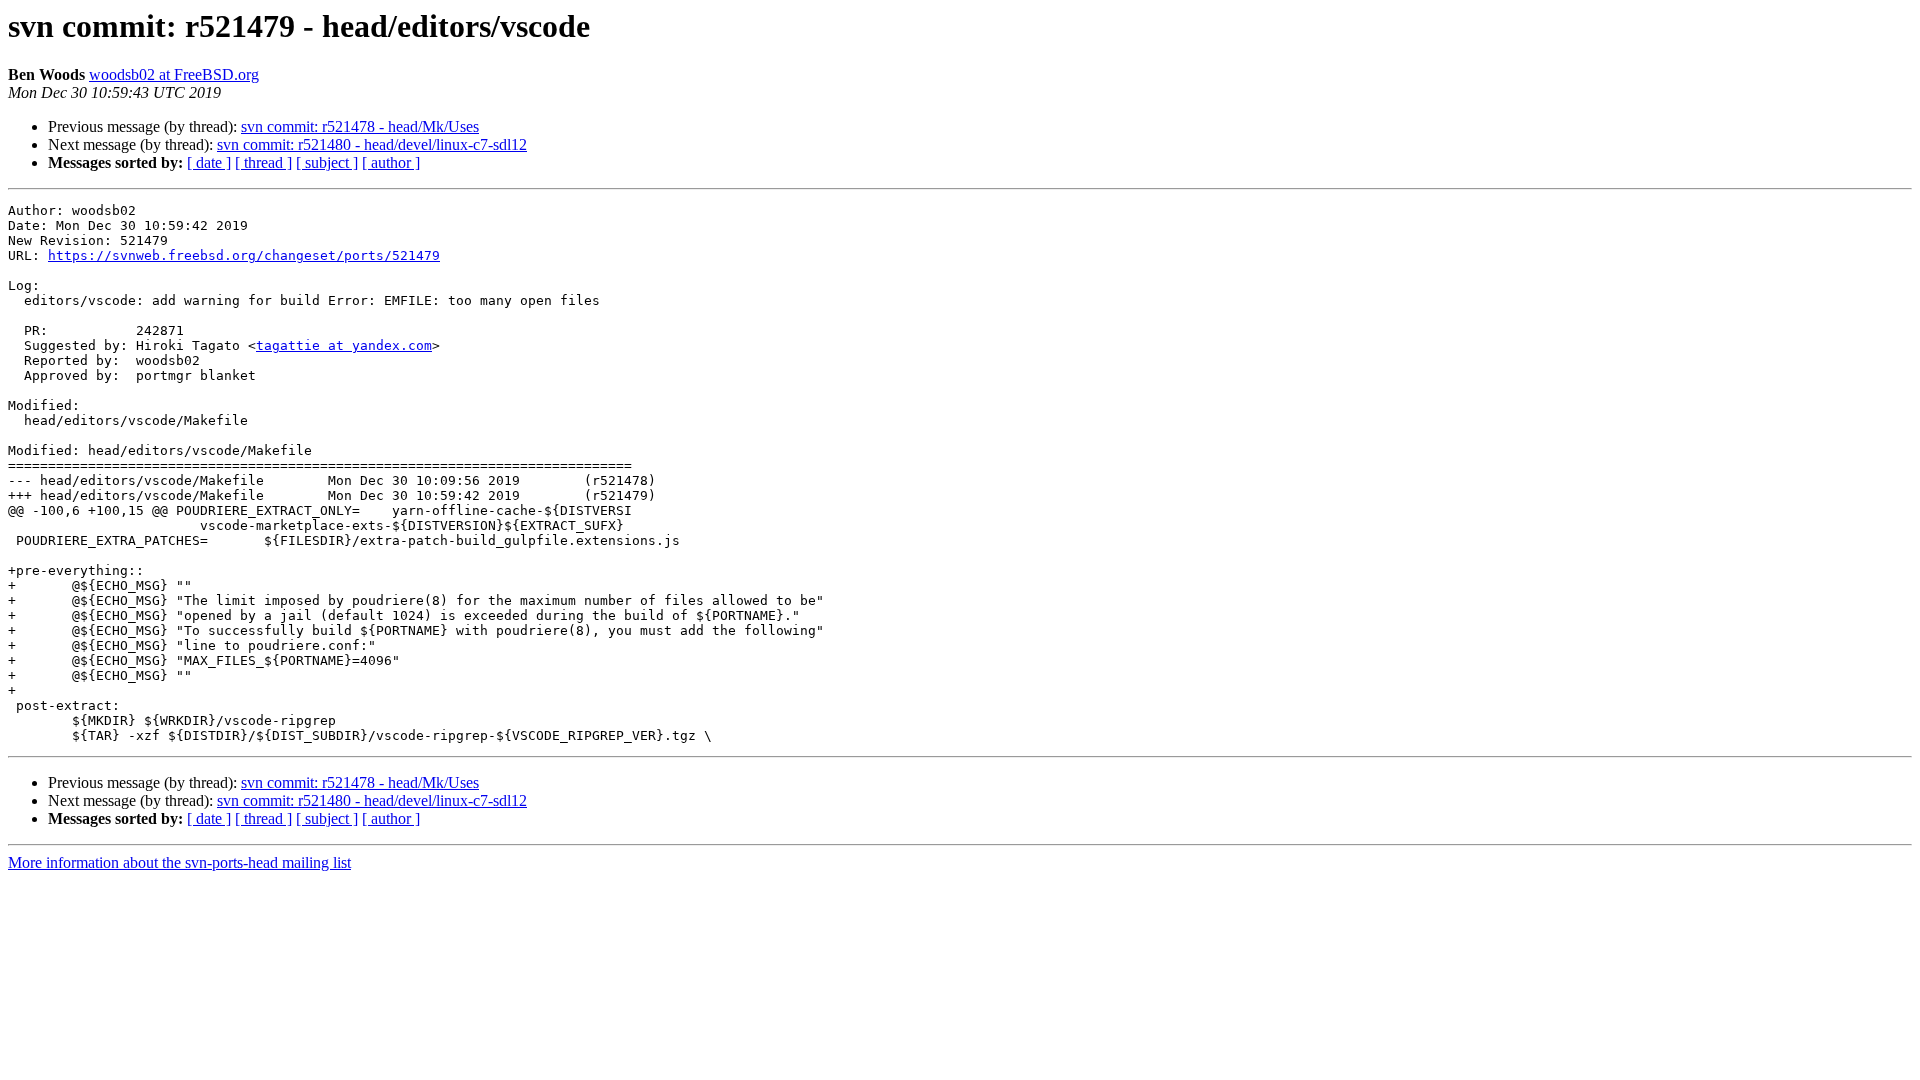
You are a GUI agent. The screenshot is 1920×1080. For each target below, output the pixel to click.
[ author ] (391, 162)
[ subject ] (327, 162)
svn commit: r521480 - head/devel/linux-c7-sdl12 (372, 144)
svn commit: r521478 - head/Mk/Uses (360, 126)
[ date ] (209, 162)
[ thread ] (263, 162)
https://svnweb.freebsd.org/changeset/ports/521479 (244, 255)
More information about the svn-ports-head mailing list (179, 862)
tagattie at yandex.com (344, 345)
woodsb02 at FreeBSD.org (174, 74)
